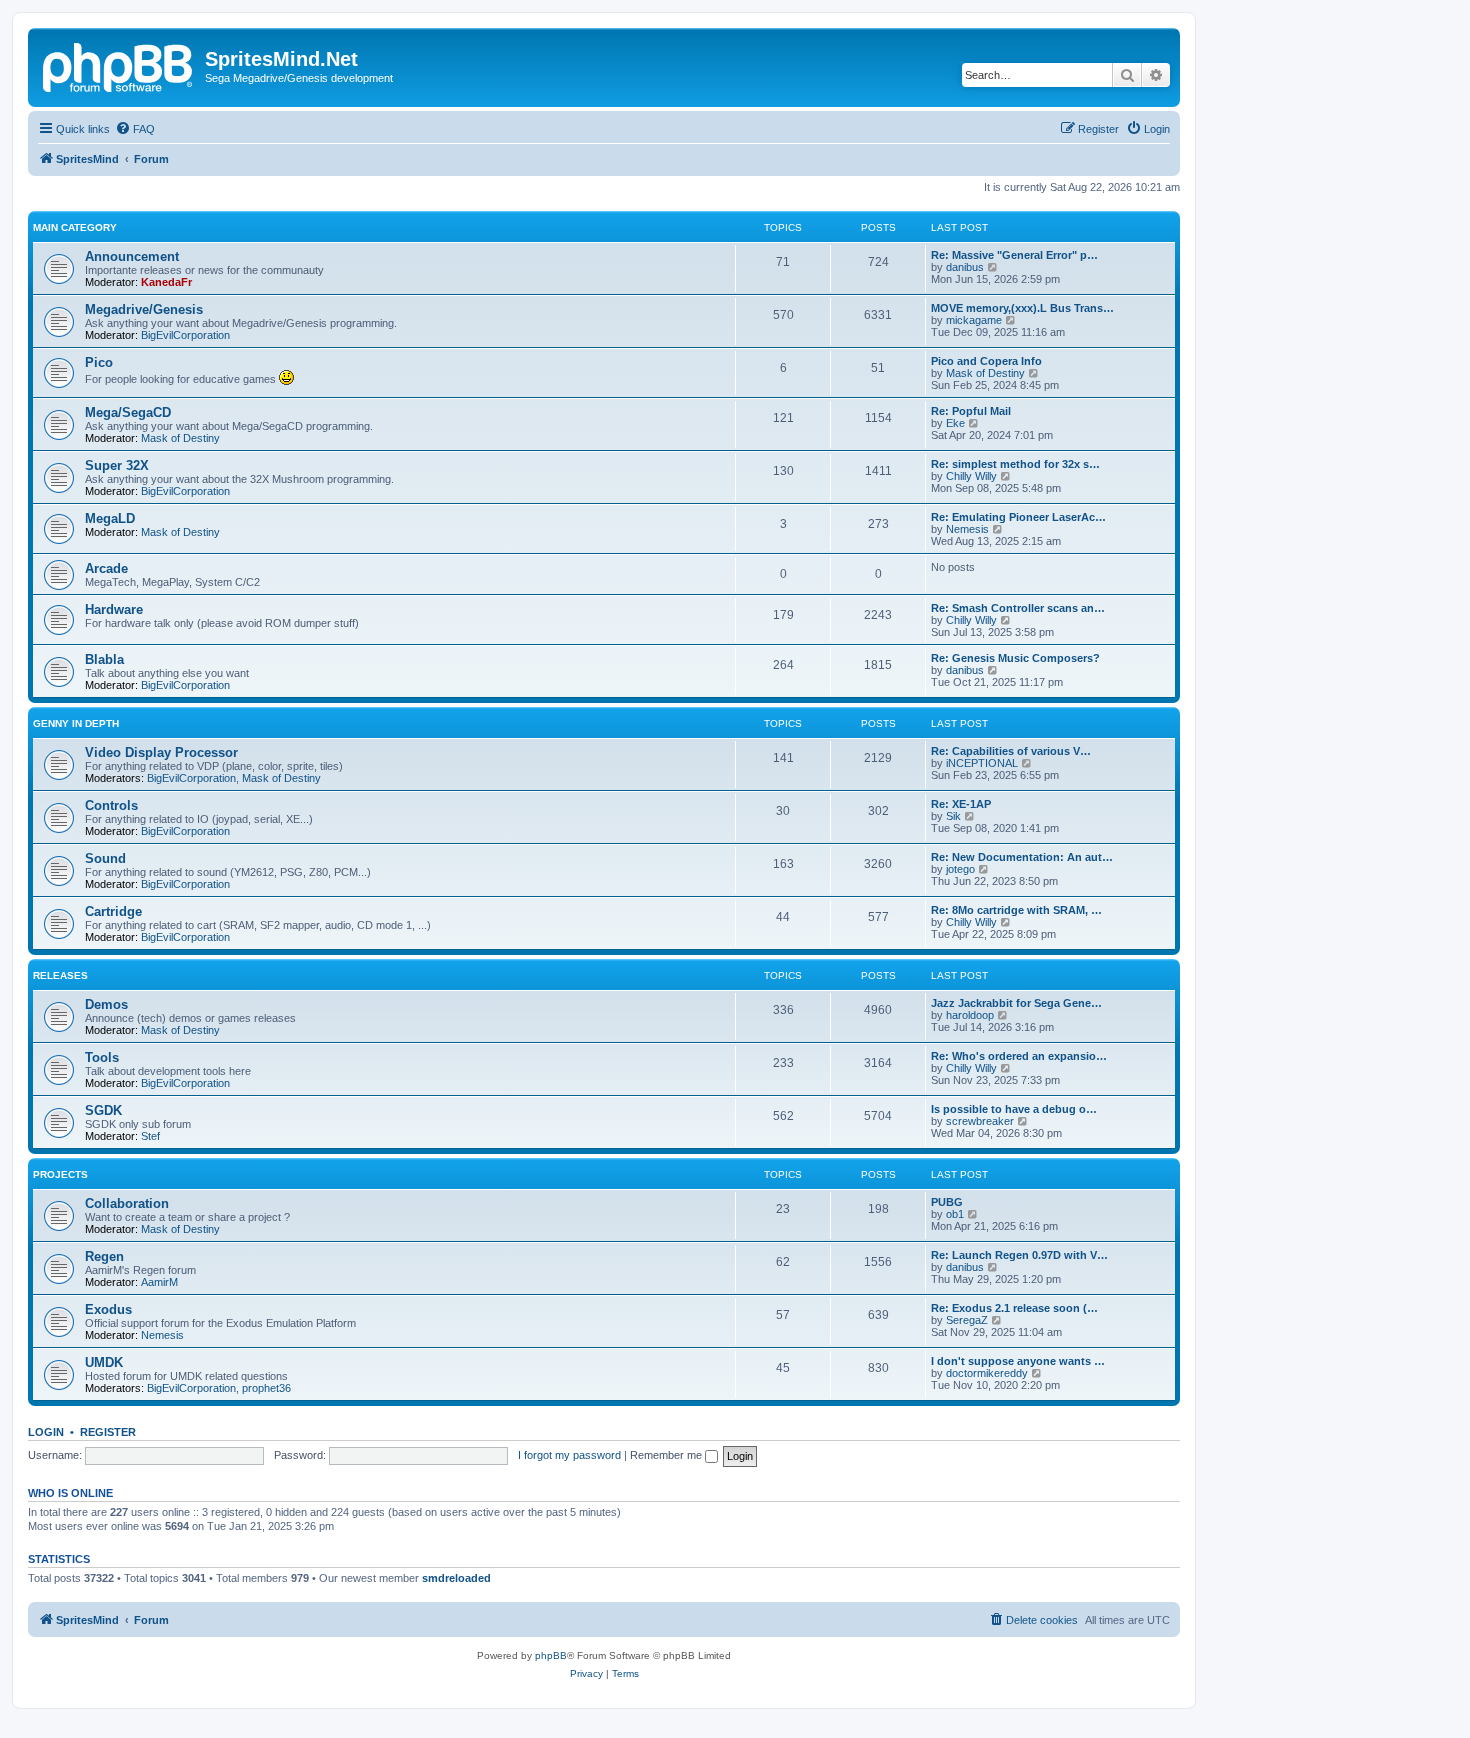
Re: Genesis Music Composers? (1015, 658)
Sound (105, 858)
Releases (60, 975)
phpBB (551, 1655)
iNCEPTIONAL (982, 763)
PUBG (947, 1202)
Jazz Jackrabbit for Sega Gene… (1016, 1003)
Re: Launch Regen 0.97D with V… (1019, 1255)
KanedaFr (166, 282)
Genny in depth (76, 723)
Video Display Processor (161, 752)
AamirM (159, 1282)
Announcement (132, 256)
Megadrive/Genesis (144, 309)
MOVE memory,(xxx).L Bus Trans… (1022, 308)
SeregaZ (967, 1320)
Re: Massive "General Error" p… (1014, 255)
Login (46, 1432)
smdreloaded (456, 1578)
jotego (960, 869)
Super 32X (117, 465)
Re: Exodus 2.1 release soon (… (1014, 1308)
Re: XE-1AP (961, 804)
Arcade (106, 568)
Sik (953, 816)
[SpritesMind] (119, 65)
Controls (111, 805)
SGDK (103, 1110)
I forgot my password (569, 1455)
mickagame (974, 320)
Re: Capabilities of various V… (1011, 751)
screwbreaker (980, 1121)
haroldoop (970, 1015)
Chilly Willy (971, 476)
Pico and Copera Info (986, 361)
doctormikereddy (987, 1373)
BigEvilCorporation (185, 335)
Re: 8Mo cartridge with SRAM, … (1016, 910)
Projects (60, 1174)
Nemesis (967, 529)
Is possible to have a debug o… (1014, 1109)
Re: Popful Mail (971, 411)
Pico (99, 362)
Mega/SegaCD (128, 412)
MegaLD (110, 518)
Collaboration (127, 1203)
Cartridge (113, 911)
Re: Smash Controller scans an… (1018, 608)
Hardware (114, 609)
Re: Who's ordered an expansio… (1019, 1056)
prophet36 (266, 1388)
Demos (106, 1004)
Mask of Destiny (985, 373)
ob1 (955, 1214)
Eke (955, 423)
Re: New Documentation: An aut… (1022, 857)
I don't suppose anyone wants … (1018, 1361)
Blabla (104, 659)
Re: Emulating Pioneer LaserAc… (1018, 517)
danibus (965, 267)
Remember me (667, 1455)
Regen (104, 1256)
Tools (102, 1057)
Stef (150, 1136)
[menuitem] (135, 129)
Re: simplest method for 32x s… (1015, 464)
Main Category (75, 227)
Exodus (108, 1309)
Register (108, 1432)
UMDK (104, 1362)
